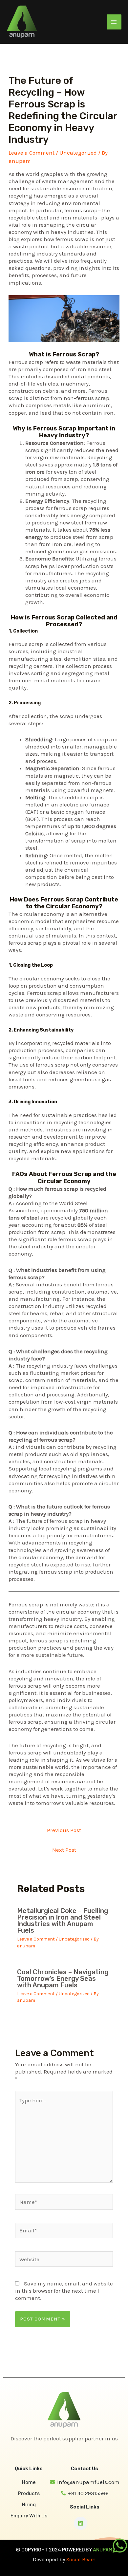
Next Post (64, 1850)
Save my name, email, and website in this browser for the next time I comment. (64, 2291)
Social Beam (81, 2559)
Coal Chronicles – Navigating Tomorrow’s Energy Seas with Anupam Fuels (63, 1979)
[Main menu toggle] (114, 22)
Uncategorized (78, 153)
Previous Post (64, 1830)
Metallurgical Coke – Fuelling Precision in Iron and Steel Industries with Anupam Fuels (63, 1921)
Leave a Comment (32, 153)
